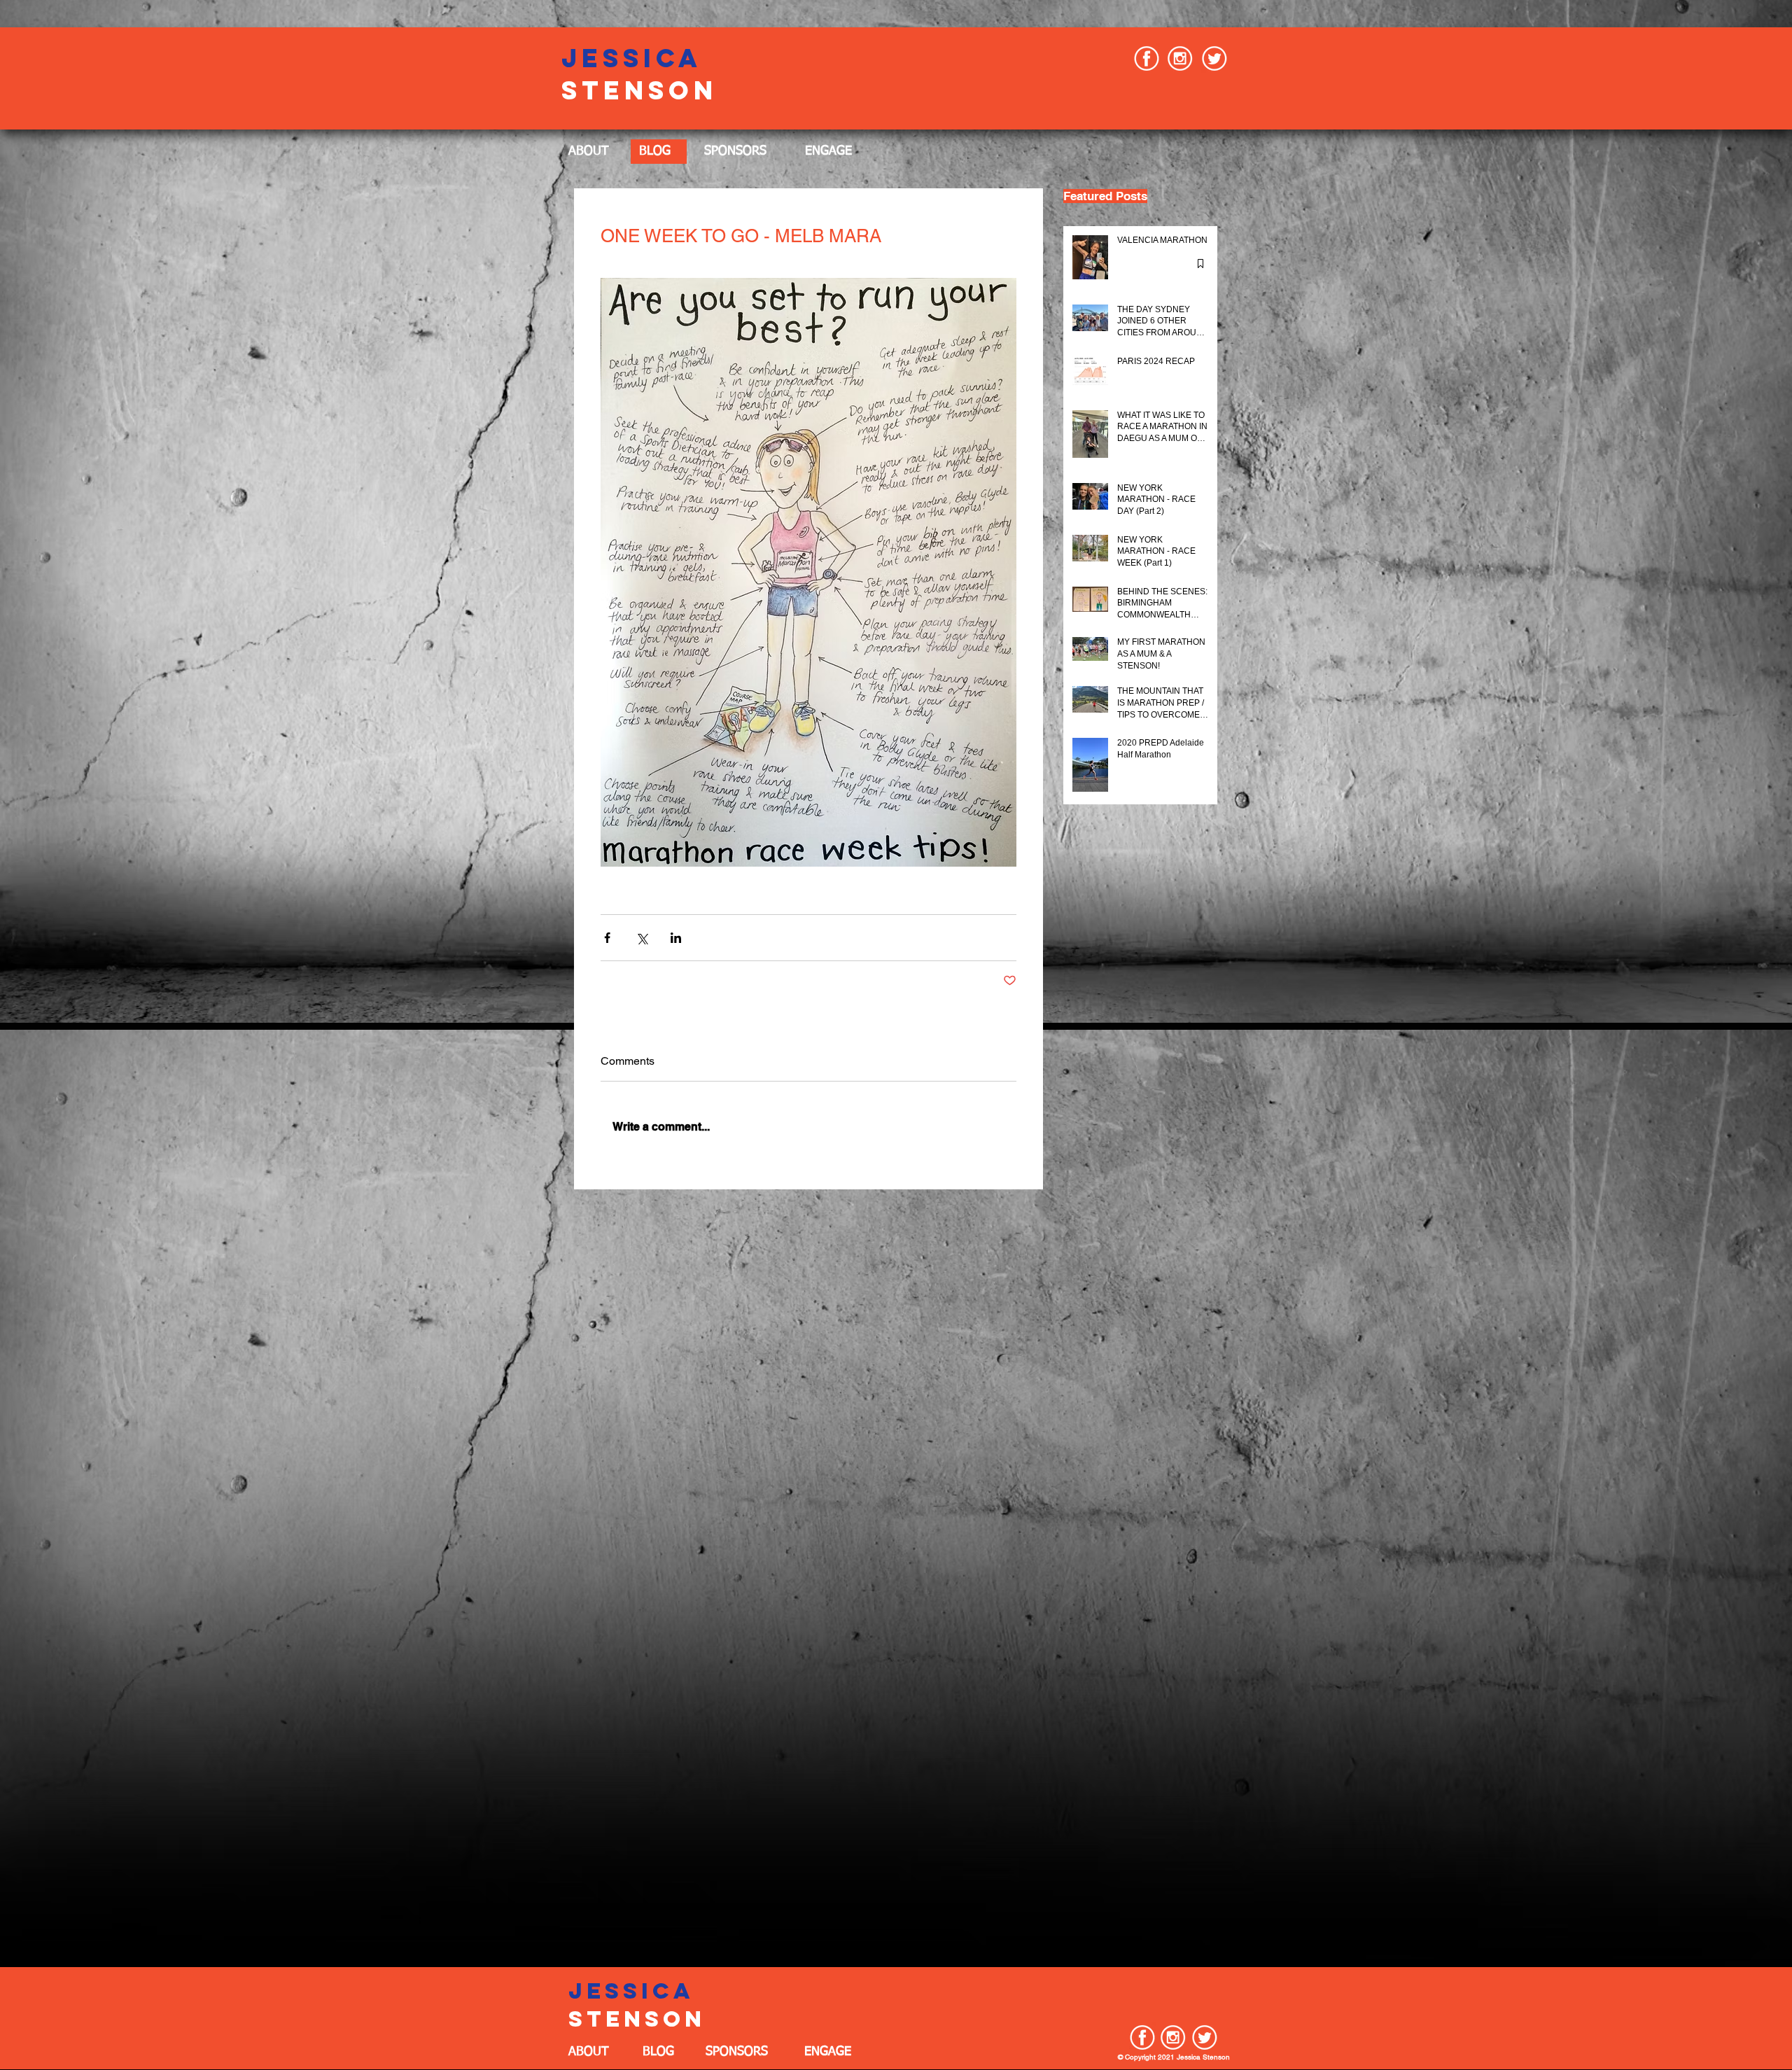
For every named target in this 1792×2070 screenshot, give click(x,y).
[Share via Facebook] (607, 938)
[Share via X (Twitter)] (642, 938)
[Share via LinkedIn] (676, 938)
